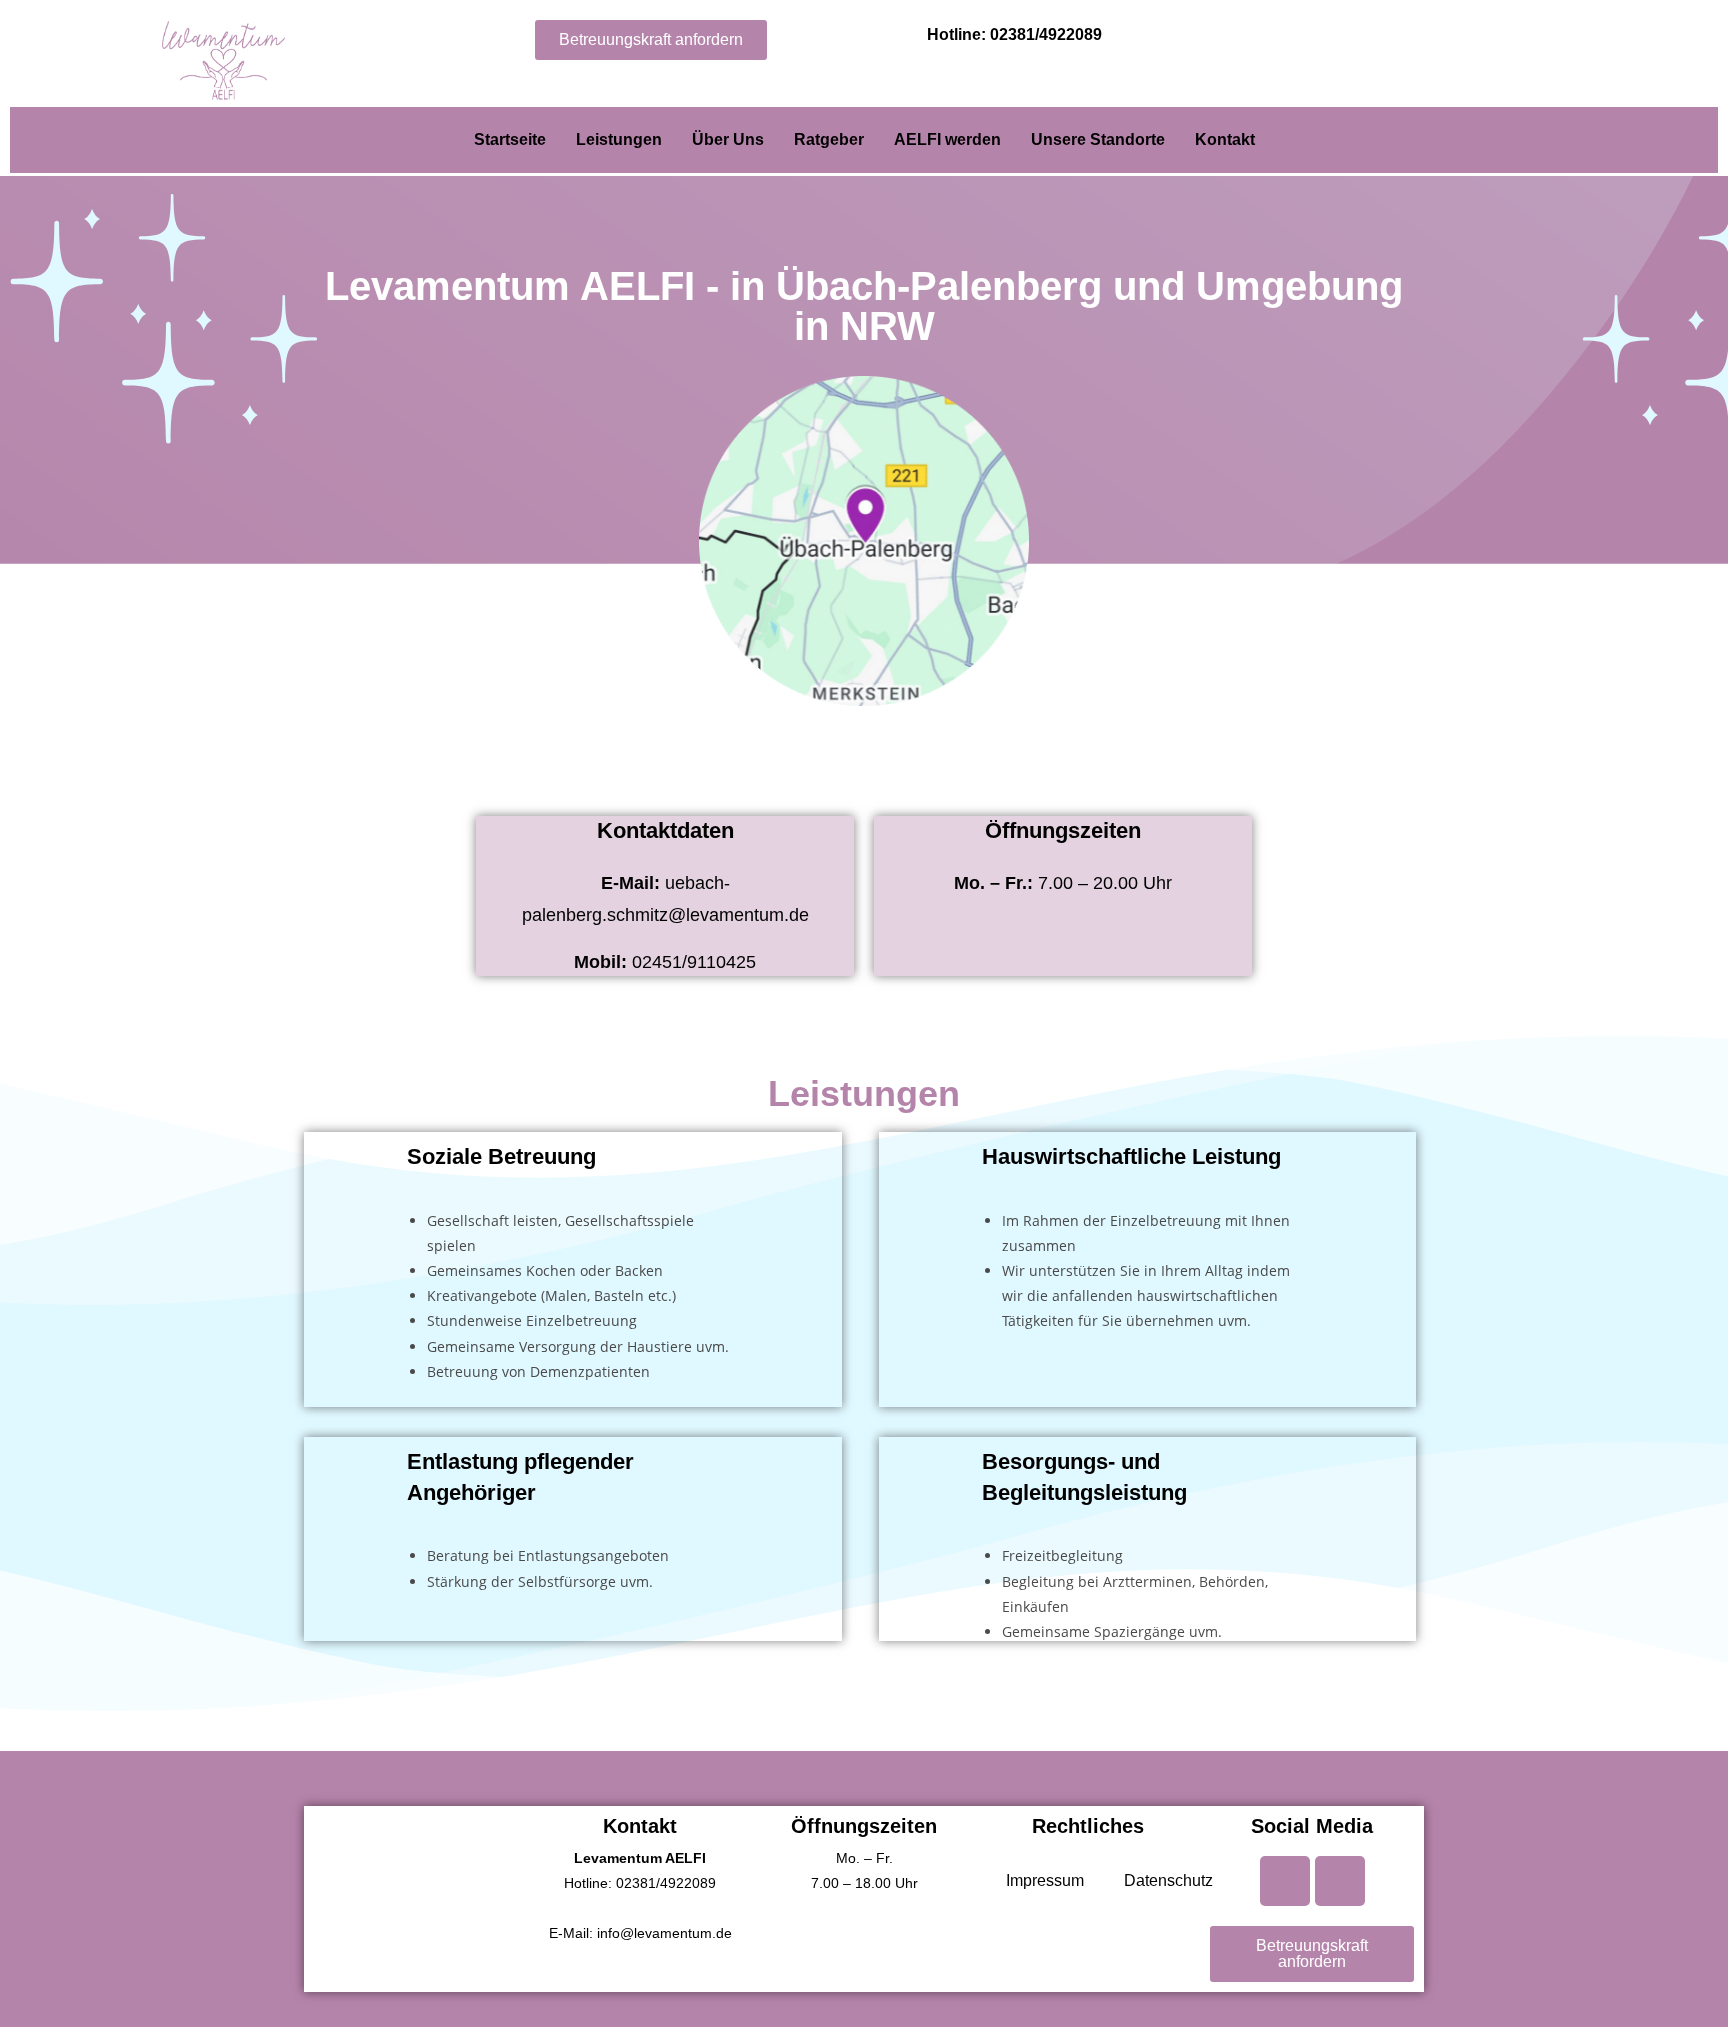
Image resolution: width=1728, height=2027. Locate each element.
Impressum (1045, 1880)
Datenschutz (1168, 1880)
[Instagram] (1340, 1881)
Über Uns (728, 139)
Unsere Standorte (1098, 139)
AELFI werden (947, 139)
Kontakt (1225, 139)
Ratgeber (829, 139)
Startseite (510, 139)
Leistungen (619, 139)
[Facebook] (1285, 1881)
